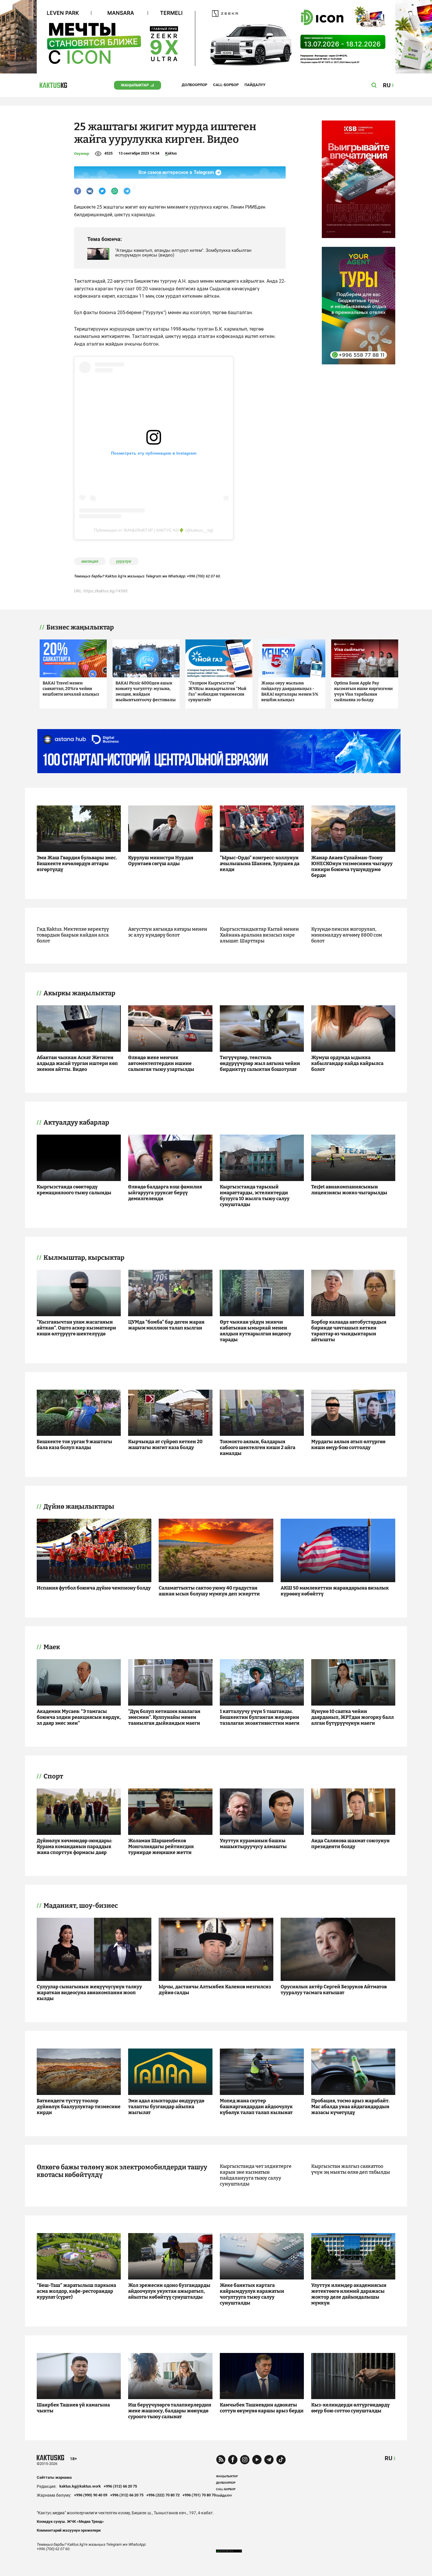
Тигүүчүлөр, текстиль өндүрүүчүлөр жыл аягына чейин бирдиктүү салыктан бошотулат (260, 1063)
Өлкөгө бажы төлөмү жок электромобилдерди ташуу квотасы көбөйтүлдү (122, 2171)
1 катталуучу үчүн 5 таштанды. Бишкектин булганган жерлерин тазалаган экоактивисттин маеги (260, 1717)
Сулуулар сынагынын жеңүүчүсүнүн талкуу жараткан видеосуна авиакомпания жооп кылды (89, 1993)
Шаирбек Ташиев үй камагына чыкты (73, 2408)
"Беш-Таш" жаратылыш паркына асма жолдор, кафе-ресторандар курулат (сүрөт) (76, 2291)
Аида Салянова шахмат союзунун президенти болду (350, 1844)
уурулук (124, 561)
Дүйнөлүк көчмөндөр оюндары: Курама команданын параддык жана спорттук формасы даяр (74, 1846)
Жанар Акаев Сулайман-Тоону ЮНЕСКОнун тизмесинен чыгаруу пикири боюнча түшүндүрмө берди (352, 866)
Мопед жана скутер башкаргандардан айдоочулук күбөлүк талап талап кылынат (256, 2107)
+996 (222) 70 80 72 (163, 2495)
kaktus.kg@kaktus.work (80, 2486)
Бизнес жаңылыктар (80, 627)
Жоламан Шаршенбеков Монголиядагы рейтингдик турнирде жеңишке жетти (161, 1846)
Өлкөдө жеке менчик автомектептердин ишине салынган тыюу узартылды (161, 1063)
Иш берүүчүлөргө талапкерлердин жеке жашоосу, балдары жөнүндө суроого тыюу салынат (170, 2411)
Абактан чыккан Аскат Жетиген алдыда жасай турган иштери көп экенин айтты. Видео (77, 1063)
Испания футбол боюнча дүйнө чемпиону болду (94, 1588)
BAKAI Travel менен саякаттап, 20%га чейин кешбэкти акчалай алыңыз (71, 689)
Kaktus (171, 153)
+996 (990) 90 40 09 (91, 2495)
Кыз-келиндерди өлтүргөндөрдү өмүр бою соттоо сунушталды (350, 2408)
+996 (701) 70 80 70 (199, 2495)
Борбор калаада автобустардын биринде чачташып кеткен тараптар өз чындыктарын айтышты (349, 1331)
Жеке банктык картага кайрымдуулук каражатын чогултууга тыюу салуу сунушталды (252, 2294)
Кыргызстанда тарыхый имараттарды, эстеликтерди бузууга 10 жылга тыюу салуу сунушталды (255, 1196)
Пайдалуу (255, 85)
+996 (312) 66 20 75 (120, 2486)
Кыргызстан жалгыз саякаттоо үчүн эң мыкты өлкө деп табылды (351, 2169)
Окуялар (82, 154)
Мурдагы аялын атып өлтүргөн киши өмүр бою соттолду (348, 1444)
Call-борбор (226, 85)
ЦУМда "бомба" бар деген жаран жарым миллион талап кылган (166, 1325)
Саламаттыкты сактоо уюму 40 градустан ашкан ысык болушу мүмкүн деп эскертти (209, 1591)
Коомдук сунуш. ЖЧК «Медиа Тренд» (70, 2521)
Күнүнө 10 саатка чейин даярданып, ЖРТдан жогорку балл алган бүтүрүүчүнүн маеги (353, 1717)
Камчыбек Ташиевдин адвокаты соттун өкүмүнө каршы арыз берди (262, 2408)
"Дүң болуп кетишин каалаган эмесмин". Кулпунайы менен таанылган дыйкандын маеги (164, 1717)
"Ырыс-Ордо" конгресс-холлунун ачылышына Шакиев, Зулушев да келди (260, 864)
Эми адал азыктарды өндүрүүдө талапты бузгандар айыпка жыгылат (166, 2107)
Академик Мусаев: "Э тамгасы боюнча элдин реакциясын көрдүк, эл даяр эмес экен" (79, 1717)
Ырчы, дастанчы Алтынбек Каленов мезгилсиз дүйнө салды (215, 1990)
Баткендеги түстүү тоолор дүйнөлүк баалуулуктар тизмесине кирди (79, 2107)
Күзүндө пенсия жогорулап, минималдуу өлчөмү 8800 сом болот (347, 935)
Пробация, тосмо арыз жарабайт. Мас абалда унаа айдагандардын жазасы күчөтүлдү (350, 2107)
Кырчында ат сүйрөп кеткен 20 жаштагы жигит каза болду (165, 1444)
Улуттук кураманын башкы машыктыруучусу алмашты (253, 1844)
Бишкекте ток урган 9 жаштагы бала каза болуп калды (74, 1444)
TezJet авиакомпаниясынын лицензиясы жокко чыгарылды (349, 1190)
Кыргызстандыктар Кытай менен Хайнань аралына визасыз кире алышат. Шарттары (259, 935)
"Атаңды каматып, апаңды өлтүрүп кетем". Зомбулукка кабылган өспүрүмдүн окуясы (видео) (183, 253)
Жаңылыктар (135, 85)
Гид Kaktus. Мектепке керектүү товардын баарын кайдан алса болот (73, 935)
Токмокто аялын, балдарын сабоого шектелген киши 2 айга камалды (258, 1447)
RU (389, 2458)
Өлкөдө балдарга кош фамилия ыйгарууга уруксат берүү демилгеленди (165, 1193)
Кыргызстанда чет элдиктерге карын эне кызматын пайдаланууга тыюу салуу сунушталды (256, 2175)
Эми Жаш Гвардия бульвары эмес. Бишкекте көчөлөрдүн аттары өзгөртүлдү (77, 864)
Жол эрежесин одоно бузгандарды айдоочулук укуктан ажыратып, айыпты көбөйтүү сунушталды (169, 2291)
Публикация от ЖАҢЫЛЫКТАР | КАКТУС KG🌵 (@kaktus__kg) (154, 530)
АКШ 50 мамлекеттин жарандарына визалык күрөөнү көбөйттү (335, 1591)
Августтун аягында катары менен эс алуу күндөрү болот (168, 932)
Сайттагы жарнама (54, 2477)
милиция (90, 561)
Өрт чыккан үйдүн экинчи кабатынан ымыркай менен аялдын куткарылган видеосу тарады (256, 1331)
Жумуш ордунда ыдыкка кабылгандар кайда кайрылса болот (347, 1063)
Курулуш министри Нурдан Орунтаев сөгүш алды (161, 861)
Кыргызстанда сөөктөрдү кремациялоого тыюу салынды (74, 1190)
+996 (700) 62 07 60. (204, 576)
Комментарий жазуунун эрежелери (69, 2530)
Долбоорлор (194, 85)
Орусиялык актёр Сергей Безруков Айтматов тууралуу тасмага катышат (334, 1990)
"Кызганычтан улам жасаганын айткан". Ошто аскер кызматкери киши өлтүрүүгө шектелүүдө (76, 1328)
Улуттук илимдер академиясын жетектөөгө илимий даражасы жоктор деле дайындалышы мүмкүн (349, 2294)
